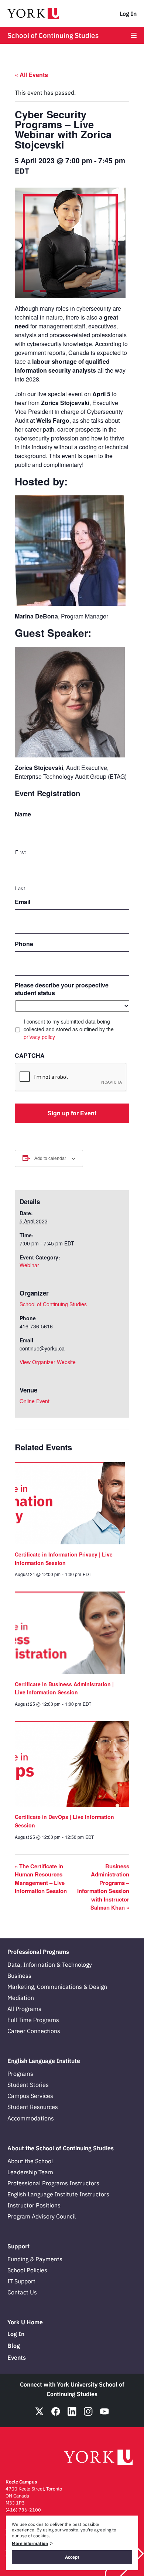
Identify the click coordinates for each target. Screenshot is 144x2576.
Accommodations (31, 2118)
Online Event (35, 1401)
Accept (72, 2557)
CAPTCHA (30, 1056)
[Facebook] (56, 2411)
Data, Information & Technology (50, 1965)
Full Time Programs (33, 2020)
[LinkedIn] (72, 2411)
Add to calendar (50, 1158)
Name (23, 814)
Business (19, 1976)
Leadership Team (30, 2172)
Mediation (21, 1998)
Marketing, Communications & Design (57, 1987)
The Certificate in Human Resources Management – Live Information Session (41, 1879)
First (20, 852)
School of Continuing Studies (53, 35)
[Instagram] (88, 2411)
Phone (24, 944)
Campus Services (30, 2096)
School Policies (27, 2270)
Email (23, 902)
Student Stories (28, 2085)
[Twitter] (40, 2411)
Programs (20, 2074)
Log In (128, 14)
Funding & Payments (35, 2259)
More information (30, 2543)
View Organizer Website (48, 1362)
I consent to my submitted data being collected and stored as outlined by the (69, 1029)
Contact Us (22, 2292)
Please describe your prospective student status (62, 989)
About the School (30, 2161)
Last (20, 888)
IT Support (21, 2281)
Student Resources (33, 2107)
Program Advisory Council (42, 2216)
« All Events (31, 75)
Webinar (29, 1265)
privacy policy (39, 1037)
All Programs (24, 2009)
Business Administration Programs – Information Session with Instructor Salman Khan (103, 1887)
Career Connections (34, 2031)
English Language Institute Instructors (58, 2194)
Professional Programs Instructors (53, 2183)
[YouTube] (104, 2411)
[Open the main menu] (134, 35)
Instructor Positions (34, 2205)
